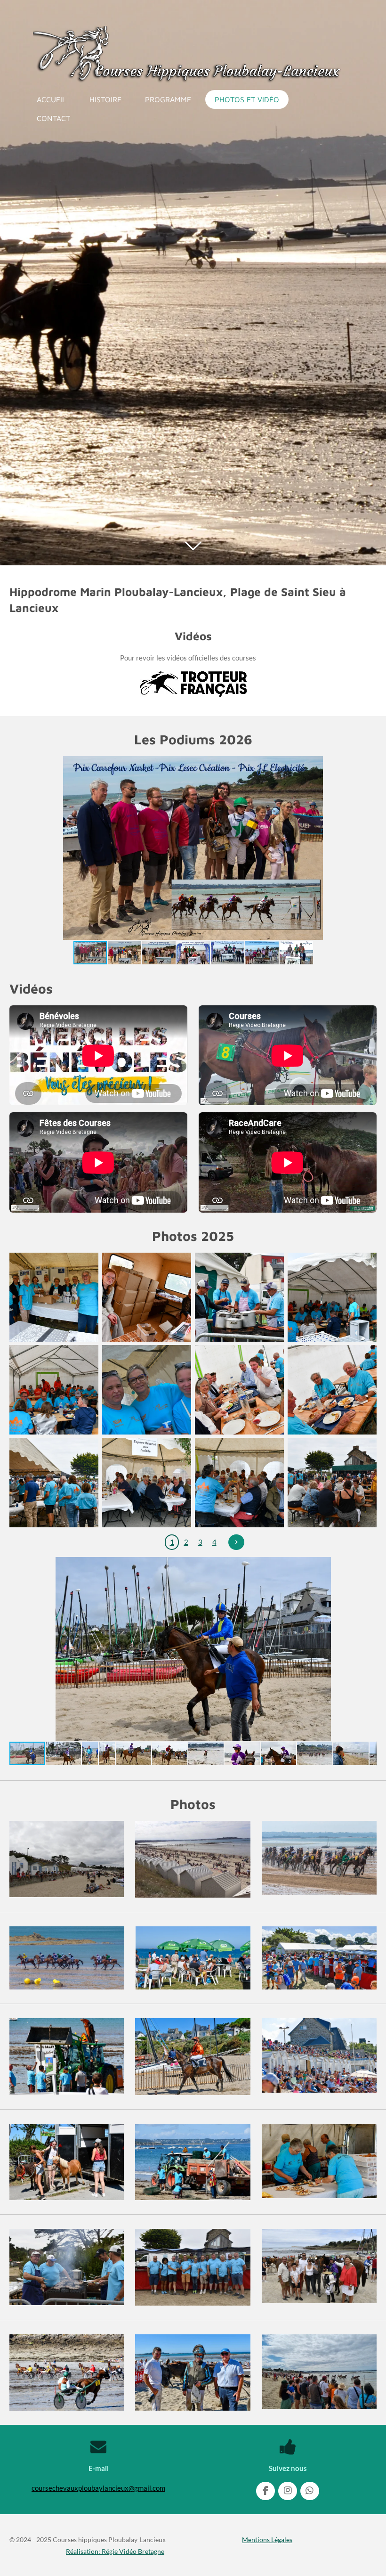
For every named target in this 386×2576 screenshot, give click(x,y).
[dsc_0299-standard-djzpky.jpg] (54, 1297)
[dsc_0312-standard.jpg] (147, 1483)
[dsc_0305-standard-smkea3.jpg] (54, 1390)
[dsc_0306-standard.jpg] (147, 1390)
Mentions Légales (267, 2539)
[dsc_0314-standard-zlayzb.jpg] (332, 1483)
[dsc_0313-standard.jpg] (239, 1483)
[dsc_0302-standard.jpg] (147, 1297)
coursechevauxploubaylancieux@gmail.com (98, 2488)
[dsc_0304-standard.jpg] (332, 1297)
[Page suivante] (236, 1542)
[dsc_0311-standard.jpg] (54, 1483)
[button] (368, 765)
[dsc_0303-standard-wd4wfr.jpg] (239, 1297)
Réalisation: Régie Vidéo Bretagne (115, 2551)
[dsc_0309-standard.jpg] (239, 1390)
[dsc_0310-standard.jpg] (332, 1390)
